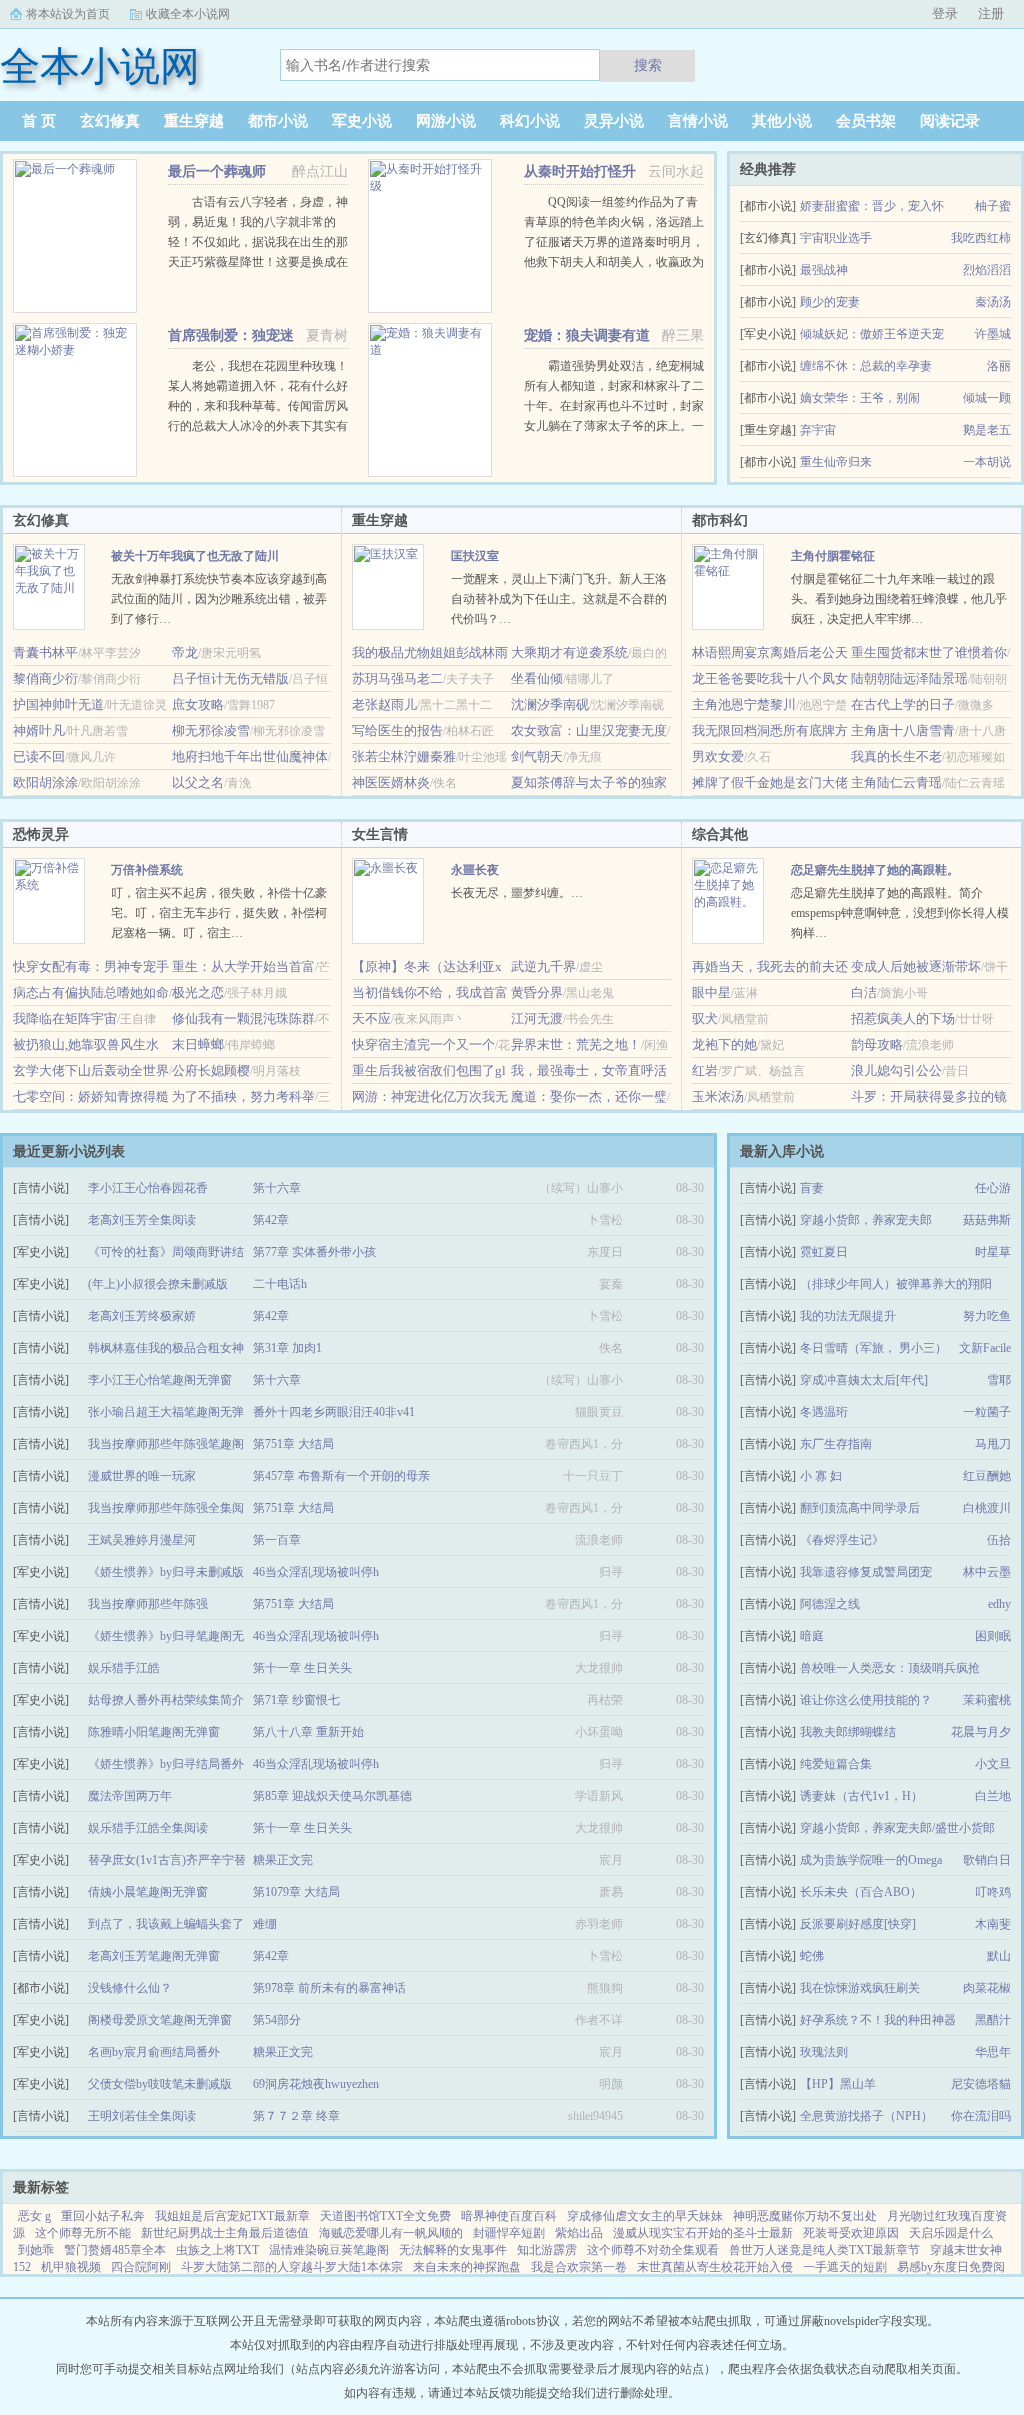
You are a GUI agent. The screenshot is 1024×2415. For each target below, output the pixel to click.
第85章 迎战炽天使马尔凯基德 (332, 1796)
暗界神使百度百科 (509, 2216)
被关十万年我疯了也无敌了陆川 (195, 556)
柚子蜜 (993, 206)
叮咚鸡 (993, 1892)
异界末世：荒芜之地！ (576, 1044)
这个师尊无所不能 (83, 2233)
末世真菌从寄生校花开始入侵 (715, 2267)
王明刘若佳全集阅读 (142, 2116)
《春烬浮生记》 (842, 1540)
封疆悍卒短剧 (509, 2233)
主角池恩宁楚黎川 (744, 704)
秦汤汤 (993, 302)
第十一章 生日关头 (302, 1668)
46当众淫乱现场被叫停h (316, 1572)
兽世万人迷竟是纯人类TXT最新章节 (824, 2250)
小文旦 (993, 1764)
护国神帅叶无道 (58, 704)
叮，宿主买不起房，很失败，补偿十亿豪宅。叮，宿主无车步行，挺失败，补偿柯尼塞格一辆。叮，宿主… (219, 913)
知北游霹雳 (547, 2250)
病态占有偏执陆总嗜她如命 (91, 992)
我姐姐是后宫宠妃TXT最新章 (232, 2216)
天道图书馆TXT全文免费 (385, 2216)
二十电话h (280, 1284)
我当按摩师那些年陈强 (148, 1604)
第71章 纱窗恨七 (296, 1700)
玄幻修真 (110, 121)
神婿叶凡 (39, 730)
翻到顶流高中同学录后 (860, 1508)
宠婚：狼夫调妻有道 (587, 335)
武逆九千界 (543, 966)
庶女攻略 (198, 704)
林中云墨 (987, 1572)
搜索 (648, 65)
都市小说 (278, 121)
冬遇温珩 (824, 1412)
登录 (945, 13)
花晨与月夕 (981, 1732)
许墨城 (993, 334)
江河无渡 (537, 1018)
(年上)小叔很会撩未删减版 (158, 1284)
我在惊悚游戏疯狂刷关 (860, 1988)
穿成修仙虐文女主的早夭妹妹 (645, 2216)
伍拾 (999, 1540)
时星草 (993, 1252)
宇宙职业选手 (836, 238)
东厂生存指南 (836, 1444)
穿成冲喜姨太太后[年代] (864, 1380)
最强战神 (824, 270)
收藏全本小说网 (188, 14)
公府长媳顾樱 (211, 1070)
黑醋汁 (993, 2020)
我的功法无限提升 (848, 1316)
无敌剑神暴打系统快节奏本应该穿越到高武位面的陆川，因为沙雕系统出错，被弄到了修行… (219, 599)
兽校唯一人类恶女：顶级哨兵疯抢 (890, 1668)
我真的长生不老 (896, 756)
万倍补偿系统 (147, 870)
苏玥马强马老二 (397, 678)
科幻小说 (530, 121)
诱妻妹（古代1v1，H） (861, 1796)
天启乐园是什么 (951, 2233)
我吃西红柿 (981, 238)
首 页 (39, 121)
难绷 (265, 1924)
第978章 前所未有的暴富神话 (329, 1988)
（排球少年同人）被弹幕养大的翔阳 (896, 1284)
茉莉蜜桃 (987, 1700)
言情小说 (698, 121)
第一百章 (277, 1540)
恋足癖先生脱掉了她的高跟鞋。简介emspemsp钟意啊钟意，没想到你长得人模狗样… (900, 913)
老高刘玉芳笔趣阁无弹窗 (154, 1956)
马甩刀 (993, 1444)
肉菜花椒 (987, 1988)
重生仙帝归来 (836, 462)
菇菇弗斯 (987, 1220)
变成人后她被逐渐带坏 (916, 966)
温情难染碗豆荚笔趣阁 (329, 2250)
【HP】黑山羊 (838, 2084)
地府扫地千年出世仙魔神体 (250, 756)
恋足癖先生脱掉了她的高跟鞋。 (875, 870)
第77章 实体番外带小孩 (314, 1252)
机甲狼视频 (71, 2267)
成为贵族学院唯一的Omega (871, 1860)
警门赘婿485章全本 (115, 2250)
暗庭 (812, 1636)
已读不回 (39, 756)
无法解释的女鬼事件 (453, 2250)
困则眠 (993, 1636)
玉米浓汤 (718, 1096)
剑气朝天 (537, 756)
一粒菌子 (987, 1412)
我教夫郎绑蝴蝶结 (848, 1732)
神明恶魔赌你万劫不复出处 (805, 2216)
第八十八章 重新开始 (308, 1732)
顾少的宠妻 (830, 302)
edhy (999, 1604)
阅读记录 (950, 121)
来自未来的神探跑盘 (467, 2267)
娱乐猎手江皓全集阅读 (148, 1828)
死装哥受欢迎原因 (851, 2233)
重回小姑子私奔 (103, 2216)
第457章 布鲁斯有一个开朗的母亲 (341, 1476)
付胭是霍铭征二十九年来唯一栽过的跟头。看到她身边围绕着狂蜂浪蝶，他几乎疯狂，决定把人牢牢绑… (899, 599)
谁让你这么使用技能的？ (866, 1700)
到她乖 (36, 2250)
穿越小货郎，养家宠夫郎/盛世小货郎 (897, 1828)
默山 (999, 1956)
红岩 (705, 1070)
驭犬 (705, 1018)
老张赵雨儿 (384, 704)
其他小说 (782, 121)
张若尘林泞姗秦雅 (404, 756)
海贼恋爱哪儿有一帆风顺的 (391, 2233)
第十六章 (277, 1188)
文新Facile (985, 1348)
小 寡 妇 (821, 1476)
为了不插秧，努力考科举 (243, 1096)
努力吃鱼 (987, 1316)
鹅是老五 (987, 430)
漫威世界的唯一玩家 (142, 1476)
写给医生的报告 (397, 730)
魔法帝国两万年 (130, 1796)
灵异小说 (614, 121)
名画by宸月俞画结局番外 (154, 2052)
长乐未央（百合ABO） (861, 1892)
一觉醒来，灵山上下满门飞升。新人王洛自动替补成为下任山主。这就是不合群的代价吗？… (559, 599)
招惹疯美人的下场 (903, 1018)
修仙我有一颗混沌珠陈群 (243, 1018)
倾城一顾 (987, 398)
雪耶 (999, 1380)
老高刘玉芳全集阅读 (142, 1220)
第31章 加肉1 (287, 1348)
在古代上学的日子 (903, 704)
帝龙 (185, 652)
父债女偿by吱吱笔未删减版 (160, 2084)
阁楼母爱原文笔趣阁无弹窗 (160, 2020)
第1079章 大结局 (296, 1892)
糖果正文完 (283, 1860)
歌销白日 (987, 1860)
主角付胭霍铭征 (833, 556)
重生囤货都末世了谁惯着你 (929, 652)
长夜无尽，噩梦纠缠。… (517, 893)
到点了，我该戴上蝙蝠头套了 (166, 1924)
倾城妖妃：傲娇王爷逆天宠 (872, 334)
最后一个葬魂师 (217, 171)
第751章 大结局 (293, 1444)
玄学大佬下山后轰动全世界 (91, 1070)
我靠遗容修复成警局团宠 (866, 1572)
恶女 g (34, 2216)
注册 (991, 13)
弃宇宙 (818, 430)
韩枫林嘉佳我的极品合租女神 (166, 1348)
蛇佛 (812, 1956)
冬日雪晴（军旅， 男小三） (873, 1348)
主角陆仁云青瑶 (896, 782)
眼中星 (711, 992)
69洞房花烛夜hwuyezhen (316, 2084)
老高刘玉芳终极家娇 (142, 1316)
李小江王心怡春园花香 (148, 1188)
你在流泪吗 (981, 2116)
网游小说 (446, 121)
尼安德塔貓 (981, 2084)
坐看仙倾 (537, 678)
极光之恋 (198, 992)
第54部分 (277, 2020)
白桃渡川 (987, 1508)
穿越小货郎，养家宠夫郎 (866, 1220)
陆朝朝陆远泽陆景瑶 (909, 678)
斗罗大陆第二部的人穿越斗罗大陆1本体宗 (292, 2267)
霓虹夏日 (824, 1252)
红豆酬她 (987, 1476)
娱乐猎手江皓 (124, 1668)
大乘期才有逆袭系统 (569, 652)
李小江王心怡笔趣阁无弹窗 (160, 1380)
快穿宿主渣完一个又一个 (423, 1044)
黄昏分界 (537, 992)
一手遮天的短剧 (845, 2267)
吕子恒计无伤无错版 (230, 678)
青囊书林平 (45, 652)
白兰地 (993, 1796)
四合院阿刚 (141, 2267)
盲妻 (812, 1188)
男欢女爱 (718, 756)
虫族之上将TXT (217, 2250)
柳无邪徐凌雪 (211, 730)
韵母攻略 (877, 1044)
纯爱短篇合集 (836, 1764)
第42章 (271, 1220)
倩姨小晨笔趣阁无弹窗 (148, 1892)
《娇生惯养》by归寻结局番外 (166, 1764)
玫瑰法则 (824, 2052)
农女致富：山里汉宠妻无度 (589, 730)
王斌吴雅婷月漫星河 (142, 1540)
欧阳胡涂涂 (45, 782)
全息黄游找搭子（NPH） (866, 2116)
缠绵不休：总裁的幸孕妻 (866, 366)
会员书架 (866, 121)
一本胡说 (987, 462)
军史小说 (362, 121)
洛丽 (999, 366)
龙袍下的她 (724, 1044)
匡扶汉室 (475, 556)
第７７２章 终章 (296, 2116)
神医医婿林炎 (391, 782)
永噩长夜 (475, 870)
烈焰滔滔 (987, 270)
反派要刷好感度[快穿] (858, 1924)
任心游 (993, 1188)
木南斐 (993, 1924)
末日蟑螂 (198, 1044)
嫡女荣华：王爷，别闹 (860, 398)
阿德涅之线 (830, 1604)
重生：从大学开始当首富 (243, 966)
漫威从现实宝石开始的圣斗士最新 (703, 2233)
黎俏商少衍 (45, 678)
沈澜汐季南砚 (550, 704)
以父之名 (198, 782)
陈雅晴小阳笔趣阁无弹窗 (154, 1732)
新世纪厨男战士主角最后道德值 (225, 2233)
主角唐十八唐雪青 (903, 730)
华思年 (993, 2052)
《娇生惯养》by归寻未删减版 (166, 1572)
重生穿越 (194, 121)
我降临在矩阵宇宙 (65, 1018)
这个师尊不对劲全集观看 (653, 2250)
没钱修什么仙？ (130, 1988)
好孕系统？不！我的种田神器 (878, 2020)
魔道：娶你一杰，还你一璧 (589, 1096)
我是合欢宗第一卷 (579, 2267)
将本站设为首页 (68, 14)
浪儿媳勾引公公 (896, 1070)
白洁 (864, 992)
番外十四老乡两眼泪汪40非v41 (334, 1412)
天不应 (371, 1018)
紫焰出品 (579, 2233)
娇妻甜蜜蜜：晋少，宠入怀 (872, 206)
